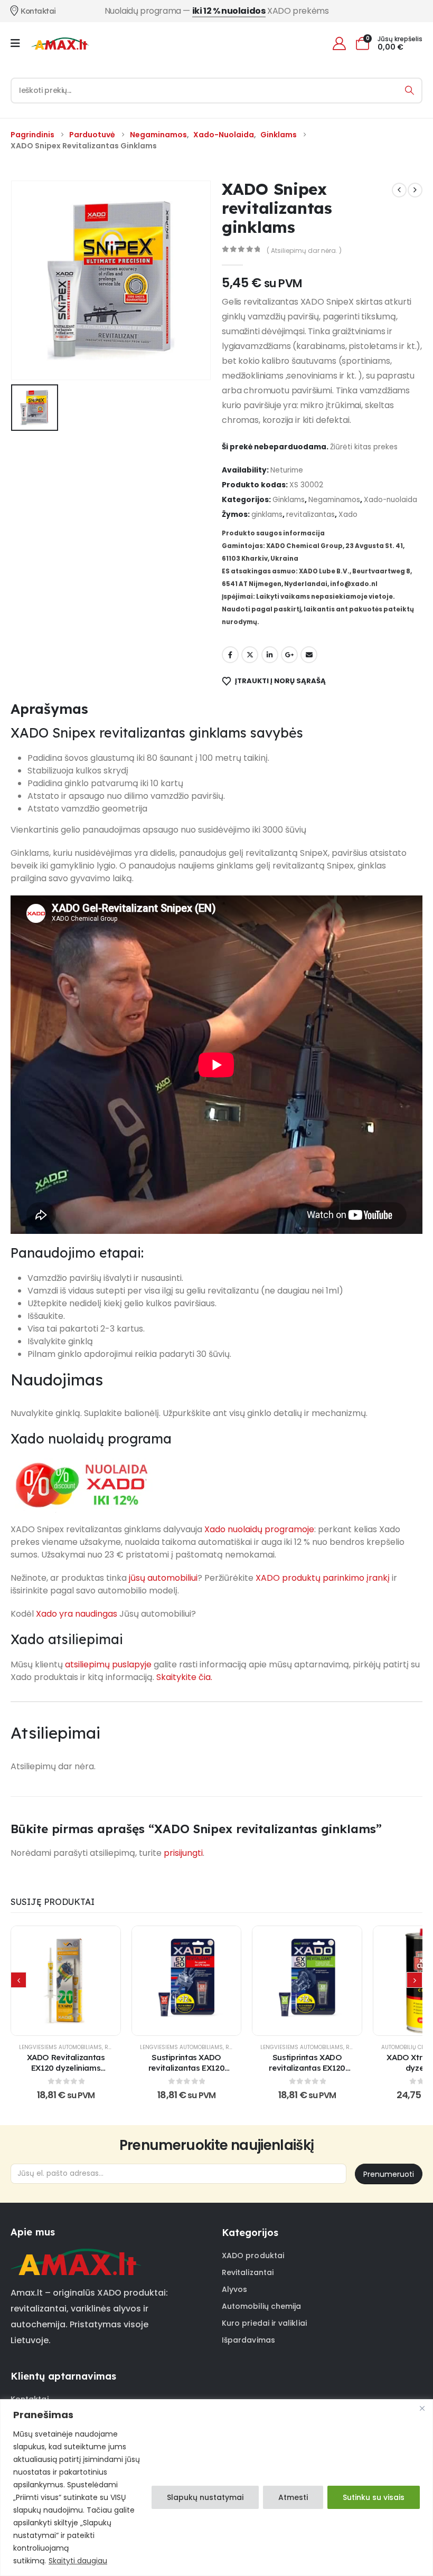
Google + (289, 655)
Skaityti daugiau (78, 2561)
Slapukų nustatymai (205, 2497)
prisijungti (183, 1853)
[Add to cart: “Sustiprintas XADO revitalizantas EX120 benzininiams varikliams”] (186, 1980)
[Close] (422, 2408)
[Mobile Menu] (19, 43)
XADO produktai (253, 2256)
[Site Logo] (60, 43)
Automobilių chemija (261, 2306)
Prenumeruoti (389, 2174)
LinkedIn (270, 655)
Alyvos (234, 2289)
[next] (415, 190)
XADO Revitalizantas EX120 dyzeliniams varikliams (66, 2068)
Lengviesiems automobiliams (60, 2047)
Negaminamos (334, 500)
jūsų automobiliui (163, 1578)
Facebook (230, 655)
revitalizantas (310, 515)
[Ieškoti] (410, 91)
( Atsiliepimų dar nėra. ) (304, 251)
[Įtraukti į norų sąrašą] (40, 1980)
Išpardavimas (248, 2340)
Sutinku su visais (374, 2497)
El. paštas (309, 655)
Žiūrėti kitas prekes (364, 447)
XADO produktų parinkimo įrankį (323, 1578)
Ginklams (289, 500)
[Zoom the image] (76, 2255)
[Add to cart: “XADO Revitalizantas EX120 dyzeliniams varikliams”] (66, 1980)
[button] (18, 1980)
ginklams (267, 515)
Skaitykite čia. (184, 1677)
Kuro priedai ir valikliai (264, 2323)
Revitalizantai (248, 2272)
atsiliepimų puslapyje (108, 1664)
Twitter (250, 655)
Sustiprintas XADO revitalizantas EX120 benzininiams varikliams (186, 2068)
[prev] (399, 190)
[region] (216, 2488)
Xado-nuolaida (390, 500)
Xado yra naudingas (77, 1614)
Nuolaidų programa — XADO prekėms (217, 11)
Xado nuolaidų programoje (259, 1529)
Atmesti (293, 2497)
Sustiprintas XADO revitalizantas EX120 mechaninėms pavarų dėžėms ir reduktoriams (307, 2073)
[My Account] (339, 44)
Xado (348, 515)
